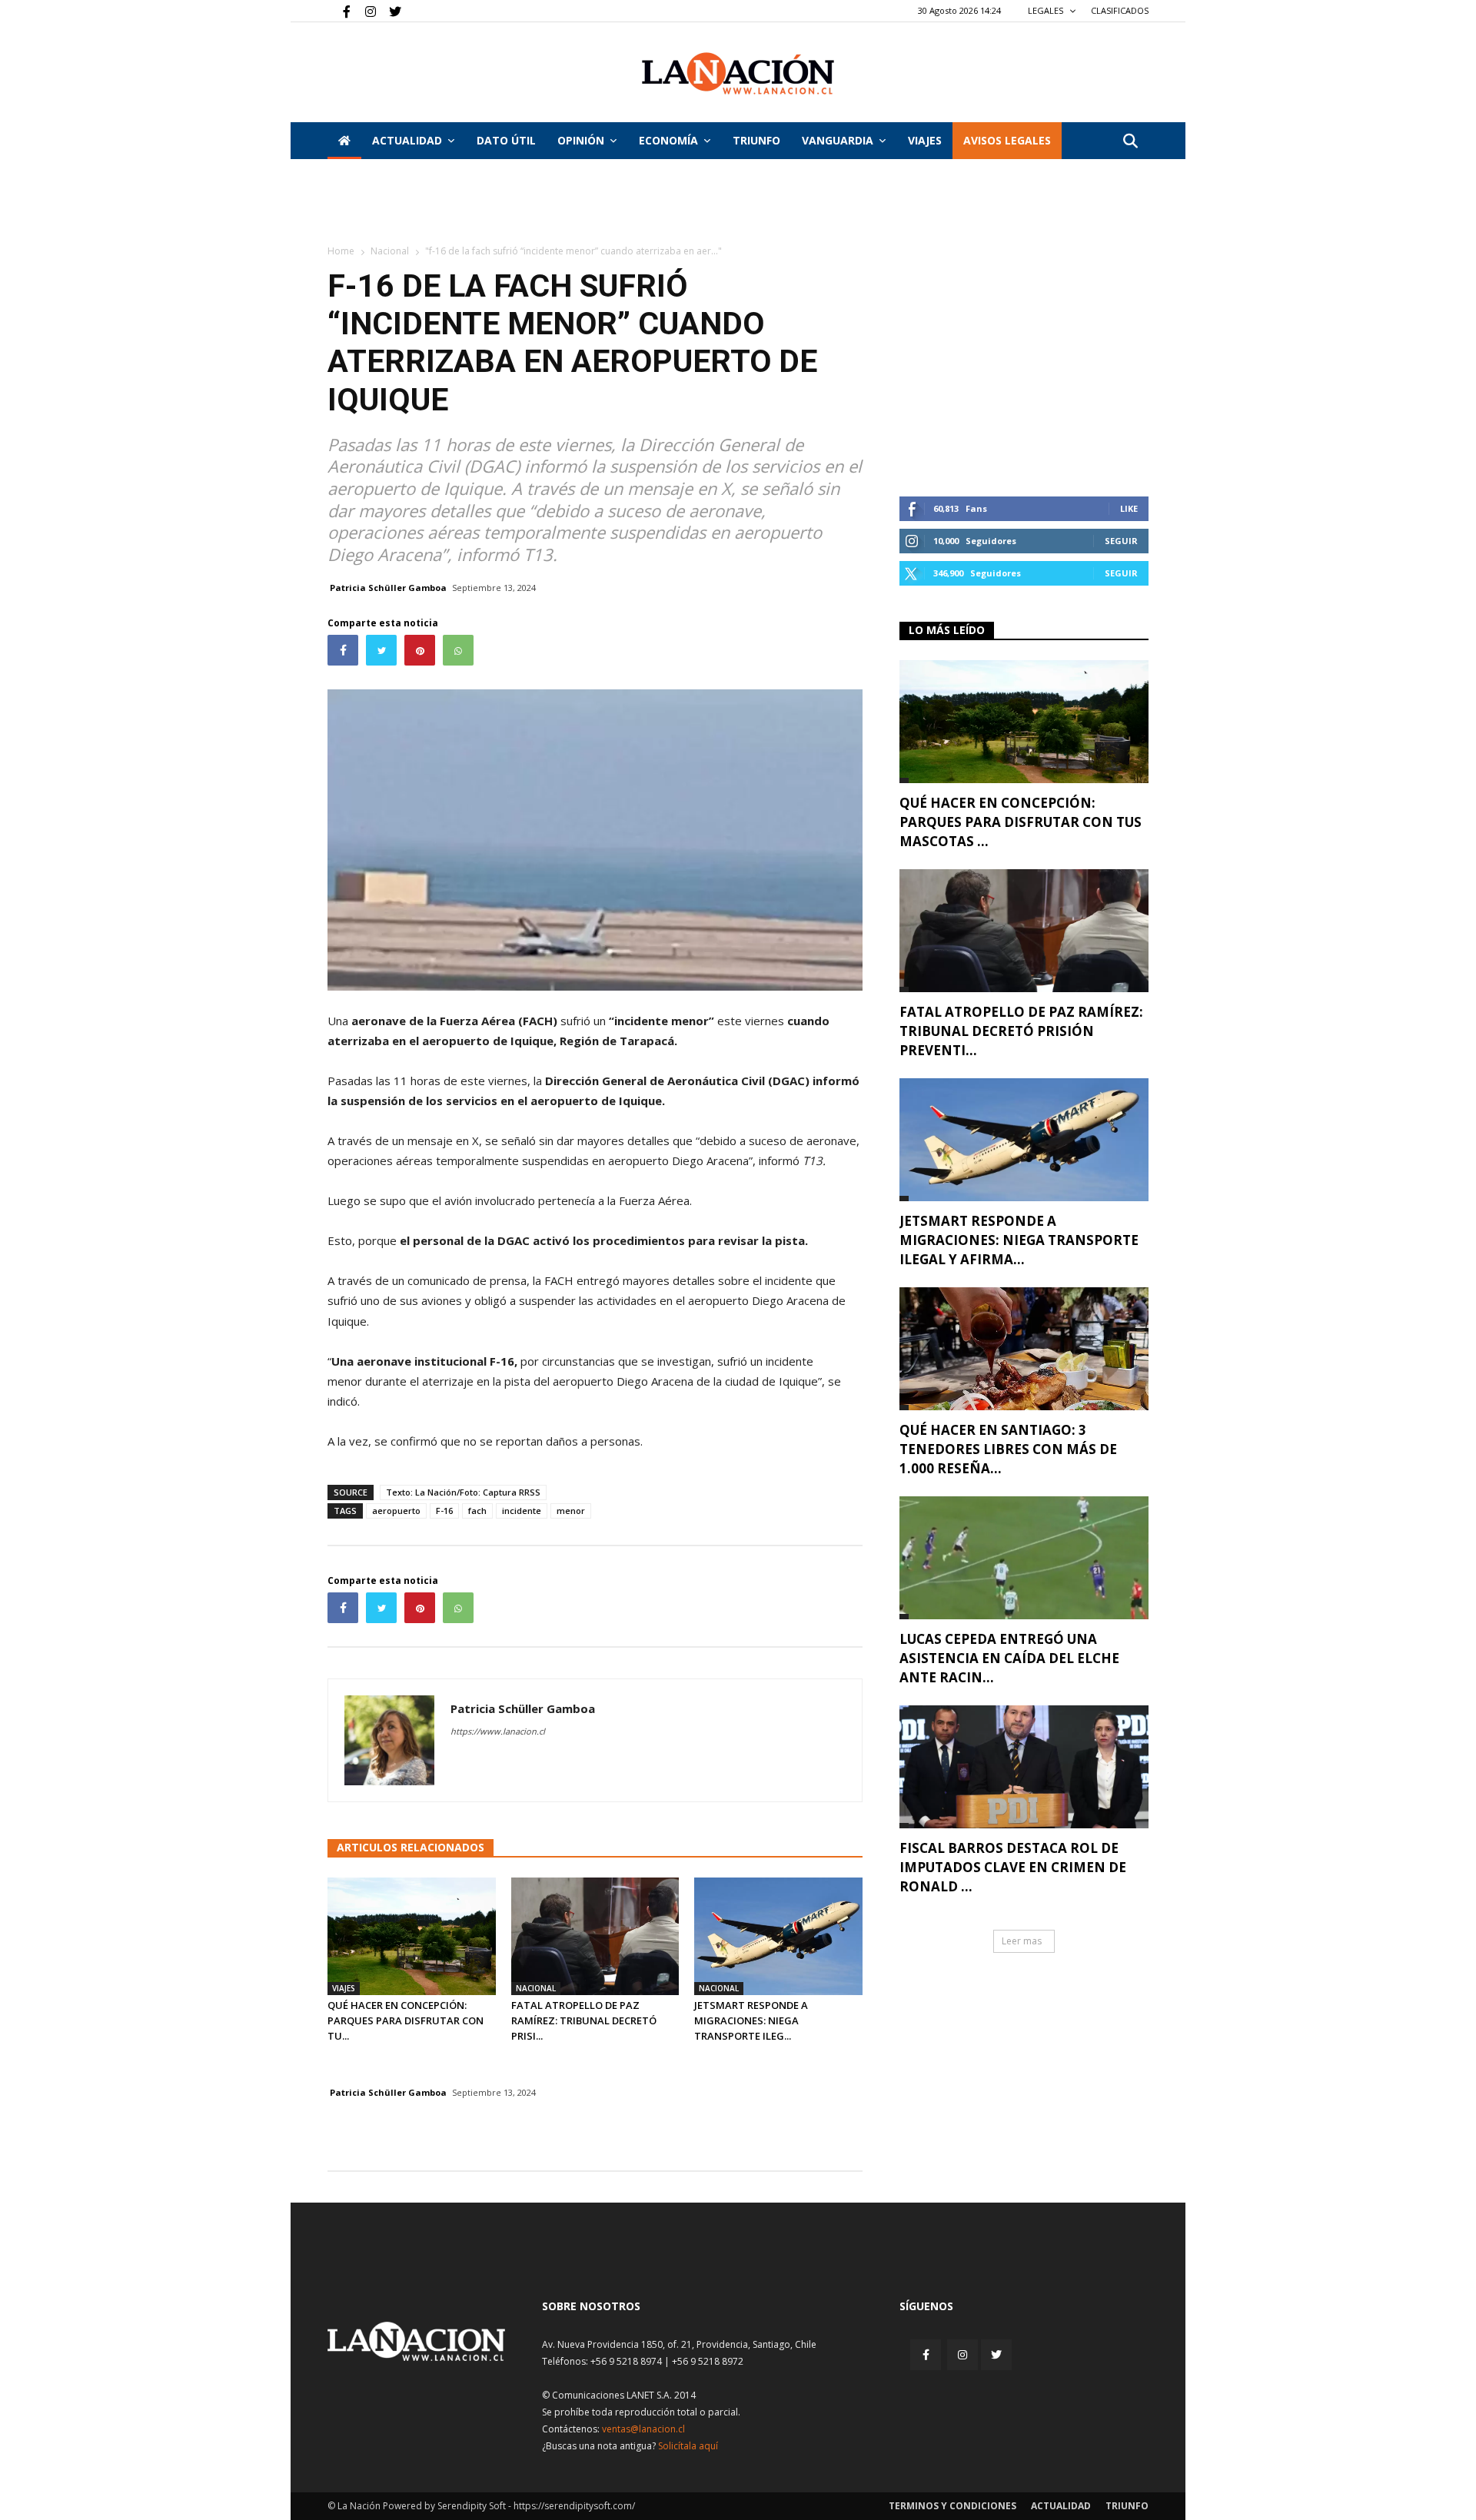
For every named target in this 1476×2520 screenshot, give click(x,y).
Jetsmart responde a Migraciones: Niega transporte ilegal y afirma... (1019, 1240)
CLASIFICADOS (1120, 10)
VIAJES (925, 140)
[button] (1130, 142)
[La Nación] (738, 73)
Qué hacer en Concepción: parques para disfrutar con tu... (406, 2020)
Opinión (581, 140)
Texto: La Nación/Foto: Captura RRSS (463, 1492)
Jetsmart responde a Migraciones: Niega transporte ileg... (751, 2020)
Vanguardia (838, 140)
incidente (522, 1511)
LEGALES (1047, 10)
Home (341, 251)
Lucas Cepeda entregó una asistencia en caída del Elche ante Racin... (1009, 1658)
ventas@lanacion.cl (643, 2429)
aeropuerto (396, 1511)
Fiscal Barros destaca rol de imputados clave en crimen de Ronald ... (1013, 1867)
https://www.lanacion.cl (498, 1731)
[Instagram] (364, 11)
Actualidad (407, 140)
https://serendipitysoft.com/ (574, 2506)
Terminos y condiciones (952, 2506)
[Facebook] (339, 11)
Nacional (390, 251)
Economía (668, 140)
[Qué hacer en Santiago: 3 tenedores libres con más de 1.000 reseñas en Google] (1024, 1349)
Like (1129, 508)
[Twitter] (390, 11)
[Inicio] (344, 141)
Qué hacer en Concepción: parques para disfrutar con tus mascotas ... (1021, 822)
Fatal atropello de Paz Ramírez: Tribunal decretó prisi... (584, 2020)
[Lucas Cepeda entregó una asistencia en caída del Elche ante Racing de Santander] (1024, 1558)
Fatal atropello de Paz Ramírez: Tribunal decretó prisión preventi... (1021, 1031)
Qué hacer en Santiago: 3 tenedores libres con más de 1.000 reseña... (1008, 1449)
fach (477, 1511)
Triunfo (756, 140)
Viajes (344, 1988)
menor (571, 1511)
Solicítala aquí (688, 2446)
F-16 (444, 1511)
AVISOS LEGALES (1007, 140)
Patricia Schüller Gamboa (388, 588)
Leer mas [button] (1022, 1941)
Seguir (1121, 541)
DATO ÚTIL (506, 140)
